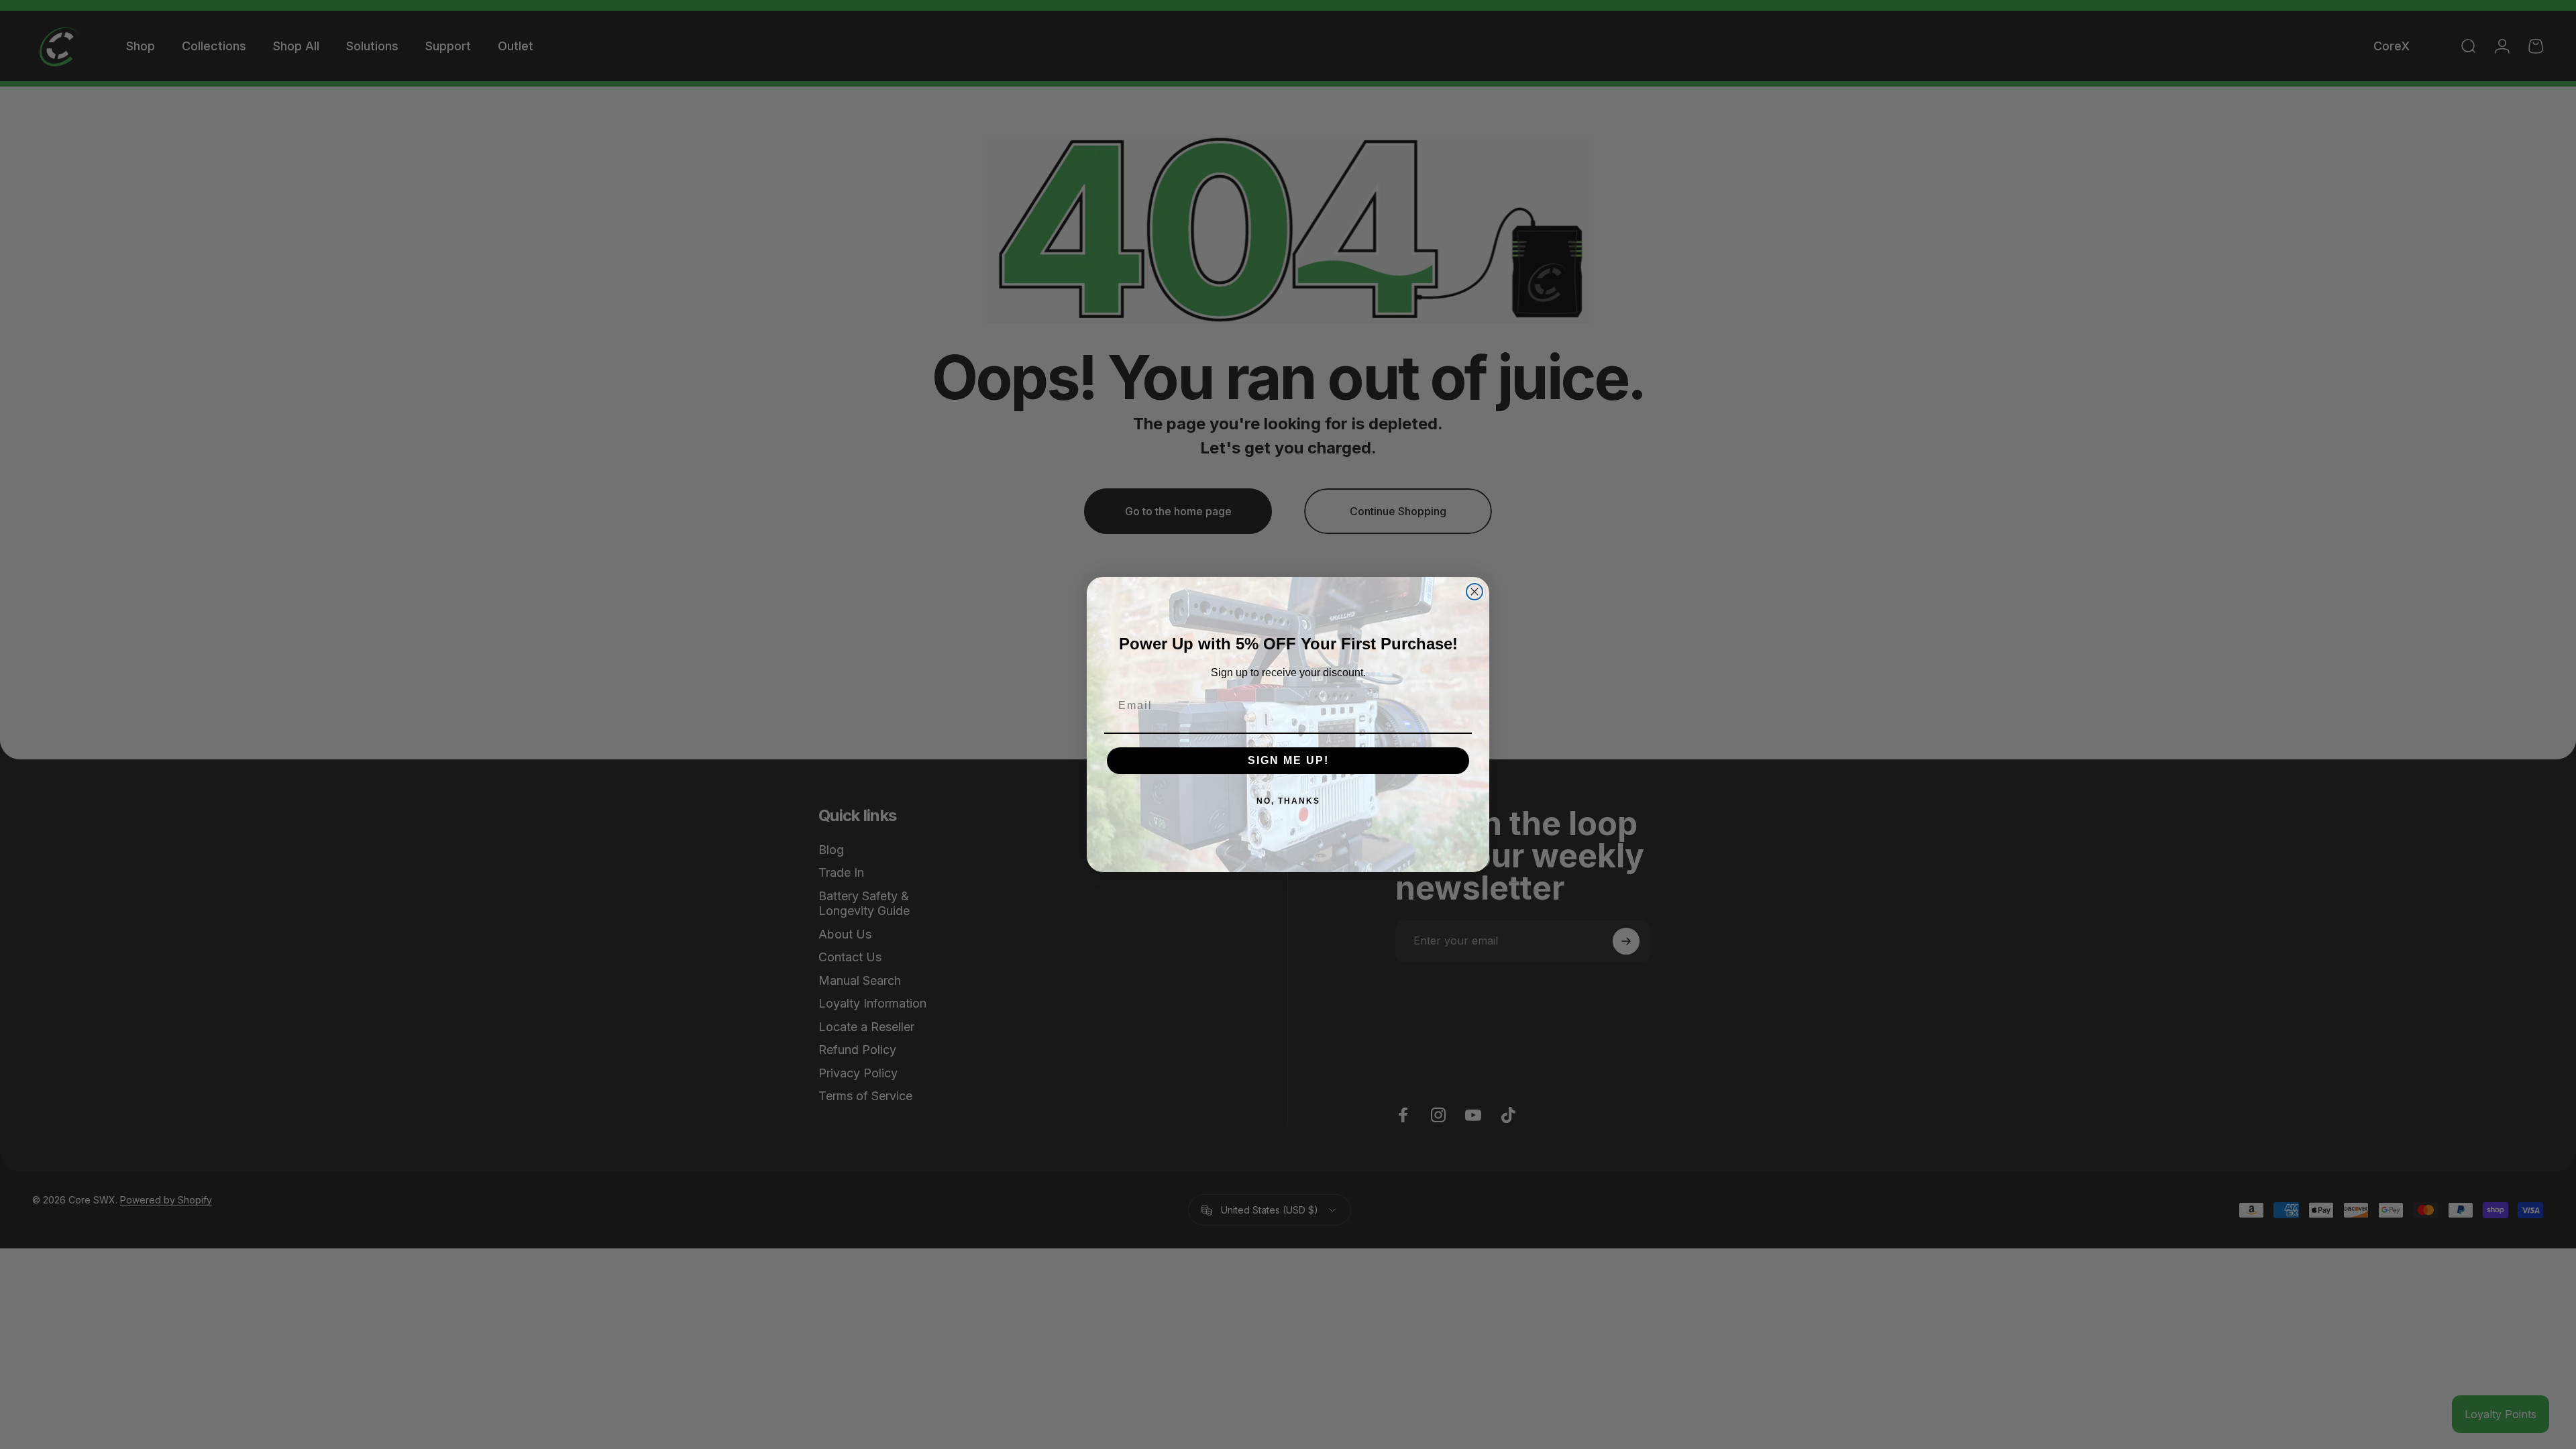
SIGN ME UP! (1288, 760)
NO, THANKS (1288, 801)
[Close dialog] (1474, 592)
